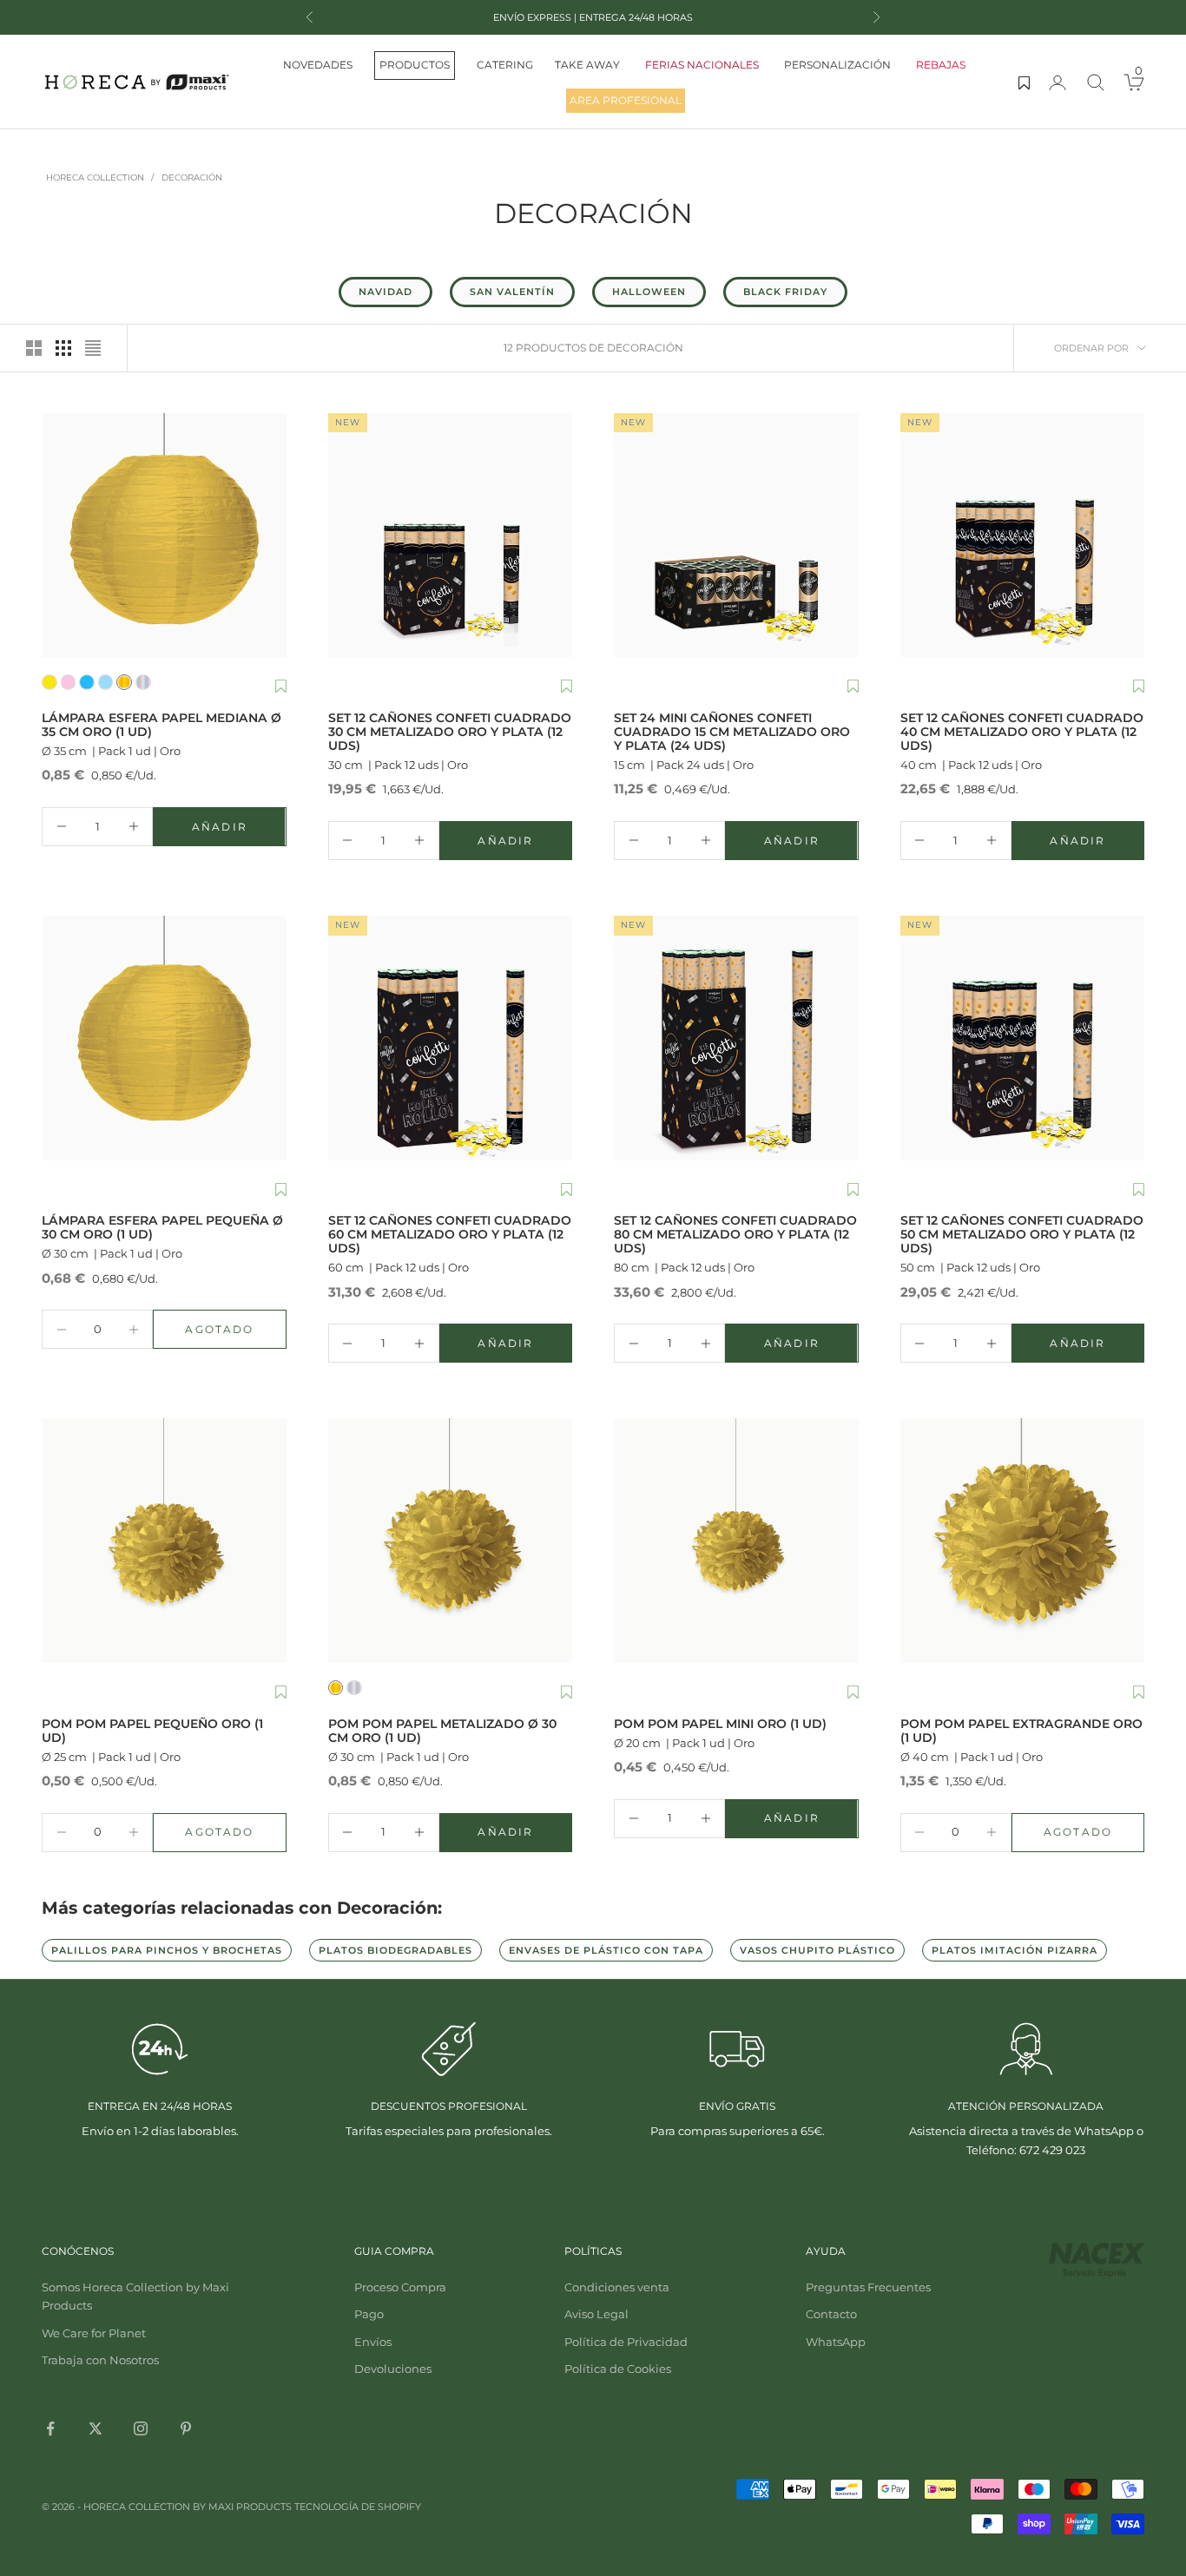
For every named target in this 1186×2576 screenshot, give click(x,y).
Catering (505, 65)
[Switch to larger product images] (34, 348)
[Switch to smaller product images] (63, 348)
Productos (415, 65)
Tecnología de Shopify (358, 2507)
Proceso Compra (400, 2287)
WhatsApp (836, 2342)
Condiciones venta (617, 2287)
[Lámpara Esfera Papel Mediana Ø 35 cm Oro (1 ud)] (164, 536)
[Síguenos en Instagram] (141, 2428)
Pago (369, 2314)
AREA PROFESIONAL (626, 100)
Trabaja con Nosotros (100, 2360)
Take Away (587, 65)
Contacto (831, 2314)
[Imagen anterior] (59, 536)
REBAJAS (941, 65)
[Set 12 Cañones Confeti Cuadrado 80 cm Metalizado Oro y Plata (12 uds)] (736, 1038)
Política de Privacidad (626, 2342)
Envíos (373, 2342)
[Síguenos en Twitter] (96, 2428)
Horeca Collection (95, 177)
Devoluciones (393, 2369)
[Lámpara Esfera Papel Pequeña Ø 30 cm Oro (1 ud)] (164, 1038)
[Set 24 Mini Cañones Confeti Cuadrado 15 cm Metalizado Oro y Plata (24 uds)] (736, 536)
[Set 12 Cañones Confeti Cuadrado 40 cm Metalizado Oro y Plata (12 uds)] (1023, 536)
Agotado (235, 1333)
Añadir (239, 831)
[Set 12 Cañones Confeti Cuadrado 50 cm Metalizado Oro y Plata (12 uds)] (1023, 1038)
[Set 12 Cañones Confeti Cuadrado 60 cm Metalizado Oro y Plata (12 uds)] (451, 1038)
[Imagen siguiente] (269, 536)
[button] (281, 687)
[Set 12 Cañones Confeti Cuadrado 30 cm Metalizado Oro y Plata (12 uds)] (451, 536)
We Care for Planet (94, 2333)
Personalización (837, 65)
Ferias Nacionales (702, 65)
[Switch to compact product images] (93, 348)
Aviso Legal (596, 2314)
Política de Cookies (618, 2369)
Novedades (318, 65)
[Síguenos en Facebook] (50, 2428)
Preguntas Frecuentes (868, 2287)
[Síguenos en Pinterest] (186, 2428)
